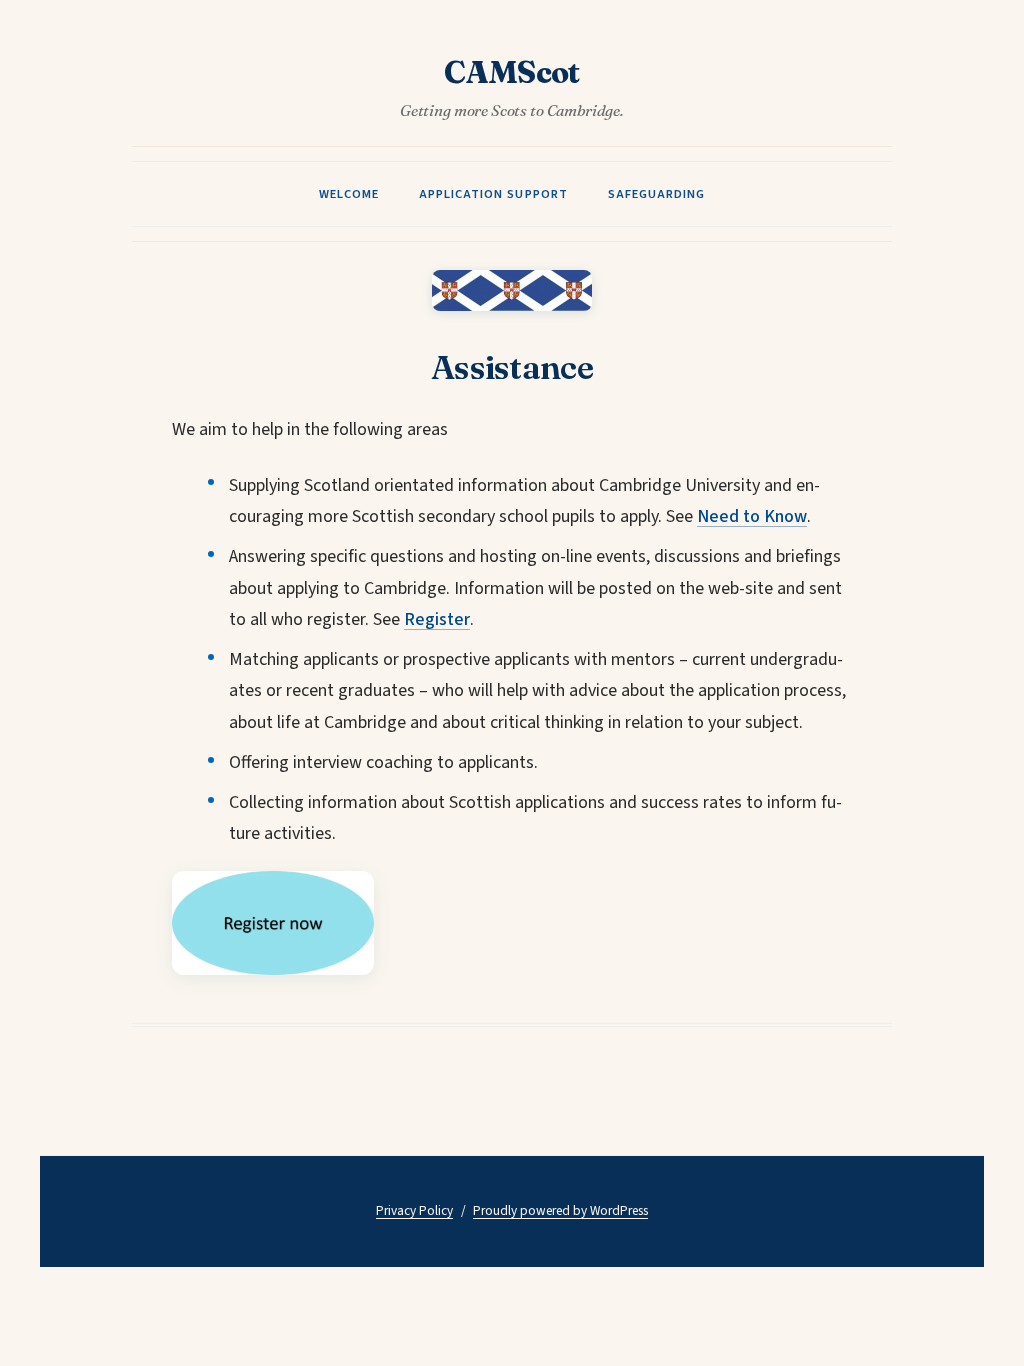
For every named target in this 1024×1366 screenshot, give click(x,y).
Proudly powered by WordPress (560, 1210)
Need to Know (752, 516)
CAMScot (512, 73)
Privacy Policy (414, 1210)
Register (437, 619)
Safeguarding (656, 194)
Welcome (349, 194)
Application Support (493, 194)
